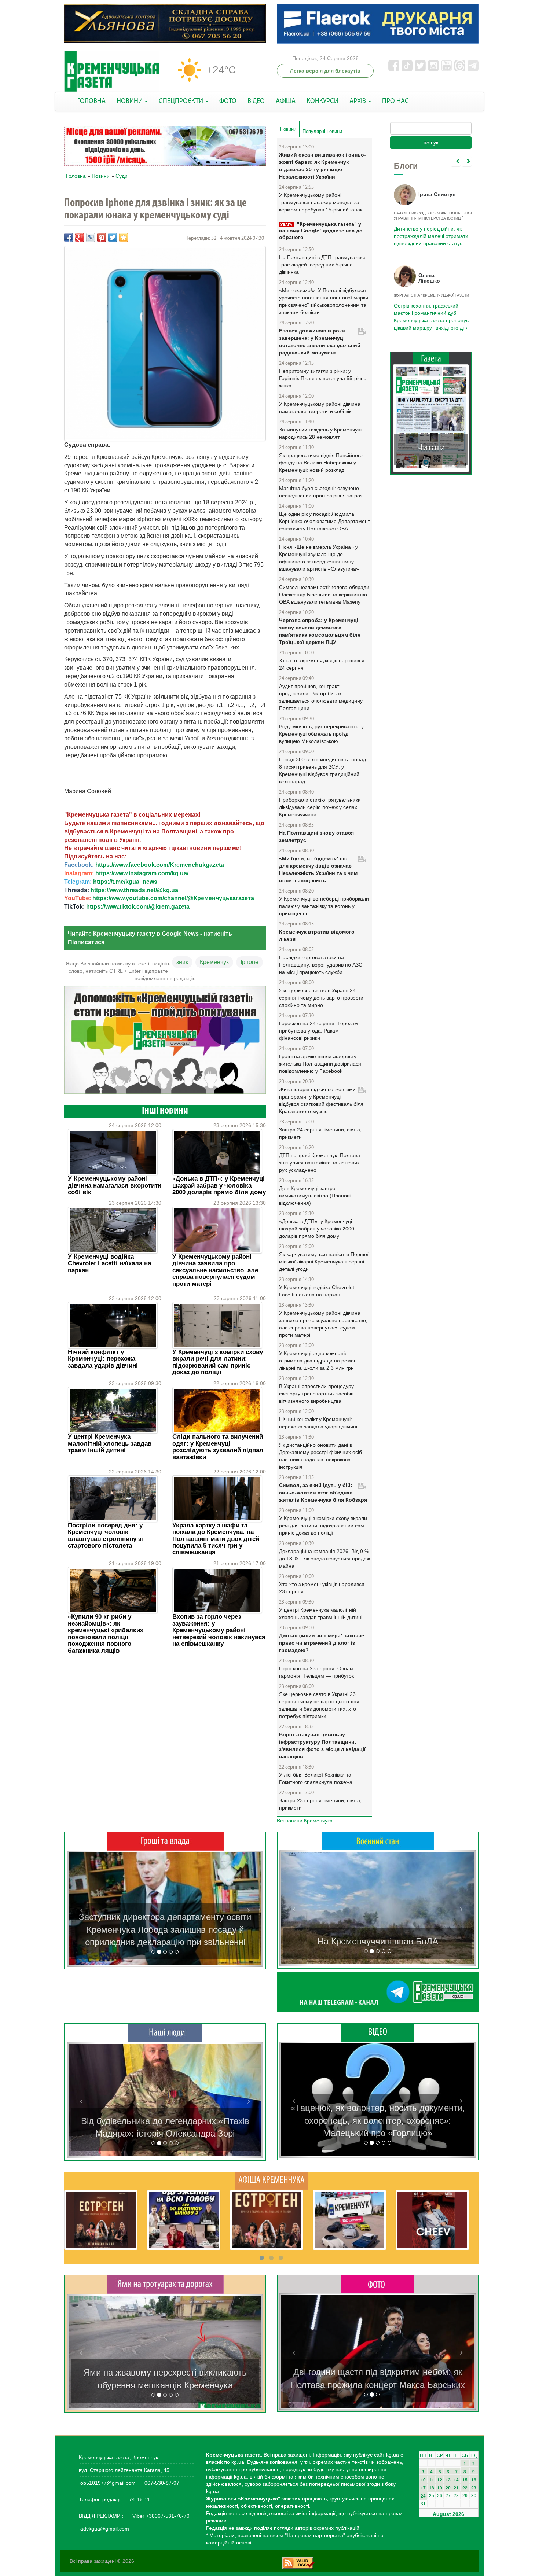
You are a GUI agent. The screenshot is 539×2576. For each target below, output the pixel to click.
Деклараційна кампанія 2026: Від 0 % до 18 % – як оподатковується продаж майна (324, 1559)
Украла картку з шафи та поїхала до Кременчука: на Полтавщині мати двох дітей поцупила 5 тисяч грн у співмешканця (216, 1539)
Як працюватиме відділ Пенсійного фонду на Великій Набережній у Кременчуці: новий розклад (321, 463)
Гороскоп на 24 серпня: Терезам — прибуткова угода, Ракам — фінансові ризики (322, 1031)
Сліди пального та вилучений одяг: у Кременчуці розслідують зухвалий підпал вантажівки (218, 1447)
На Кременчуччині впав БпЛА (378, 1941)
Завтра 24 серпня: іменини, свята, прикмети (320, 1133)
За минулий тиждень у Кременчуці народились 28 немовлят (320, 433)
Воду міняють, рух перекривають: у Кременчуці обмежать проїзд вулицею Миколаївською (321, 734)
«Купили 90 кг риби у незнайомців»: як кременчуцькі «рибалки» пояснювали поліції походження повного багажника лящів (106, 1633)
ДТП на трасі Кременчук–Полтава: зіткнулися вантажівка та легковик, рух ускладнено (320, 1163)
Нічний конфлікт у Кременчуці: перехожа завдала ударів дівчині (103, 1359)
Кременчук (214, 962)
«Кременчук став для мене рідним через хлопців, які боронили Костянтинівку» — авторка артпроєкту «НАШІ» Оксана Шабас (165, 2121)
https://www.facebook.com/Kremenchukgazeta (160, 865)
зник (182, 962)
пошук (431, 143)
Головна (76, 176)
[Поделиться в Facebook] (69, 238)
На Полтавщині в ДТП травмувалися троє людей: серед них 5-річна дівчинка (323, 265)
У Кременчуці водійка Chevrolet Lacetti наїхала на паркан (109, 1263)
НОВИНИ (130, 101)
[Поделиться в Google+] (80, 238)
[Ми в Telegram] (378, 1992)
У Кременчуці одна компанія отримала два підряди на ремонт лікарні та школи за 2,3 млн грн (319, 1361)
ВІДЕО (256, 101)
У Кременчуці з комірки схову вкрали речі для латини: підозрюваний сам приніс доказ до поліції (218, 1362)
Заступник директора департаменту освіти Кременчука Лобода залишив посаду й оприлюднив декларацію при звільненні (165, 1929)
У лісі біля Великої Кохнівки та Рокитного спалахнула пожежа (316, 1778)
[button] (81, 1909)
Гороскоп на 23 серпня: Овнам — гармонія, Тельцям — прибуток (320, 1672)
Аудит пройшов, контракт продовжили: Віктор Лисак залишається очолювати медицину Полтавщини (321, 697)
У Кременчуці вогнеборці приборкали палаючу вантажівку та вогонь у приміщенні (324, 906)
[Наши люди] (165, 2032)
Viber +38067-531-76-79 (160, 2516)
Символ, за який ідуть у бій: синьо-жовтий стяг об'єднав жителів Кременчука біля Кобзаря (323, 1493)
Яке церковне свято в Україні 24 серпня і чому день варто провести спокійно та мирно (321, 998)
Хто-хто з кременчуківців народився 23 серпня (322, 1588)
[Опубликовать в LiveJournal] (91, 238)
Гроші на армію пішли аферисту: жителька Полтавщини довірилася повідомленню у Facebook (320, 1064)
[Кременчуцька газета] (112, 72)
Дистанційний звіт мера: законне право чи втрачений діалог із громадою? (322, 1643)
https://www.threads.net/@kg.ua (134, 890)
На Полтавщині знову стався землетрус (316, 836)
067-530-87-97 (161, 2483)
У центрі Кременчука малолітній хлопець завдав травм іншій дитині (110, 1443)
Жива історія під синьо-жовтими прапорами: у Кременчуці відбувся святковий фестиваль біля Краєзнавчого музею (321, 1100)
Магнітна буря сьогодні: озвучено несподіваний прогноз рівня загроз (321, 492)
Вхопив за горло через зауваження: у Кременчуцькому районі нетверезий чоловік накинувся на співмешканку (219, 1630)
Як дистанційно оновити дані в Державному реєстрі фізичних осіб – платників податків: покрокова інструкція (323, 1456)
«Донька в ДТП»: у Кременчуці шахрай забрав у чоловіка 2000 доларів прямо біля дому (219, 1185)
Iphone (250, 962)
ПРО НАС (395, 101)
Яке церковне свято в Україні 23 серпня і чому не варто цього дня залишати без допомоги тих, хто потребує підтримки (319, 1705)
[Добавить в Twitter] (113, 238)
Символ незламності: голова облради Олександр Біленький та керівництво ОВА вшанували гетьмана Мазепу (324, 595)
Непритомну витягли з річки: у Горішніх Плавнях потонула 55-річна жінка (323, 378)
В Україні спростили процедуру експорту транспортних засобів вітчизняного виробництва (316, 1394)
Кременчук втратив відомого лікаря (317, 935)
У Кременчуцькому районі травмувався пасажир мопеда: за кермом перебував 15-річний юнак (321, 202)
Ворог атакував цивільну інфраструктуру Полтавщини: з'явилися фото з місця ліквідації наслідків (322, 1745)
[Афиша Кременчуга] (271, 2180)
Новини (101, 176)
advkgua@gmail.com (105, 2529)
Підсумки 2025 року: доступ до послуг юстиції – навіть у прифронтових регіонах (430, 313)
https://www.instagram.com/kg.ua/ (142, 873)
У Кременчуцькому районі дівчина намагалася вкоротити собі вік (115, 1185)
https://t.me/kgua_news (125, 882)
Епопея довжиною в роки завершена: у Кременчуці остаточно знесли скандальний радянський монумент (320, 342)
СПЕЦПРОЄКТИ (182, 101)
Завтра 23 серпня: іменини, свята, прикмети (320, 1804)
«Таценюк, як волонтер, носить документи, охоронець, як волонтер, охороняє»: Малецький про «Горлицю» (378, 2120)
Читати (431, 440)
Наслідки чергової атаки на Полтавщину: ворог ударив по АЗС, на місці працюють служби (321, 965)
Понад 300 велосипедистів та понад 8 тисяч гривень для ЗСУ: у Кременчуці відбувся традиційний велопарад (322, 770)
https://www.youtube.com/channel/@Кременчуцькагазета (173, 898)
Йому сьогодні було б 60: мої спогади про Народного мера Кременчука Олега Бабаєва (429, 232)
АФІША (286, 101)
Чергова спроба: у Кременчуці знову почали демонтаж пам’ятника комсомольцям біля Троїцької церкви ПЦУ (320, 631)
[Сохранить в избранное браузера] (124, 238)
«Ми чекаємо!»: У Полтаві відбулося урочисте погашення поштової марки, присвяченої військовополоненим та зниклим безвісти (324, 301)
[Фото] (378, 2284)
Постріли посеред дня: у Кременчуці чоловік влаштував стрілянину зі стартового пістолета (105, 1535)
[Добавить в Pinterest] (102, 238)
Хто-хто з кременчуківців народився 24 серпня (322, 664)
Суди (122, 176)
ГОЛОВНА (91, 101)
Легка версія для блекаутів (325, 71)
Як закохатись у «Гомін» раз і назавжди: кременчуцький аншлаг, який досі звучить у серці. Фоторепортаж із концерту (378, 2372)
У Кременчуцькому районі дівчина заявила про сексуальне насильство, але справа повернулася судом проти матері (215, 1270)
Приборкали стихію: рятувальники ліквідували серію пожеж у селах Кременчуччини (320, 807)
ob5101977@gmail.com (108, 2483)
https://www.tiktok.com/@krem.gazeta (138, 907)
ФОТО (228, 101)
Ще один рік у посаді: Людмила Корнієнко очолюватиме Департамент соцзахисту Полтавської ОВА (324, 521)
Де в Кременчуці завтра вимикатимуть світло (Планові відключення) (315, 1196)
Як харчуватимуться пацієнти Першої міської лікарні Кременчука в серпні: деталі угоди (324, 1262)
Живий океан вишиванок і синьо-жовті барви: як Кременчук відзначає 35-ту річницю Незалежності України (322, 166)
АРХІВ (358, 101)
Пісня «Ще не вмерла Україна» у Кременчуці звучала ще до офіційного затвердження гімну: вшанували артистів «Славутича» (319, 558)
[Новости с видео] (378, 2032)
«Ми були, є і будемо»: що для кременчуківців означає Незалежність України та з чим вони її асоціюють (318, 869)
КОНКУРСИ (322, 101)
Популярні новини (322, 131)
